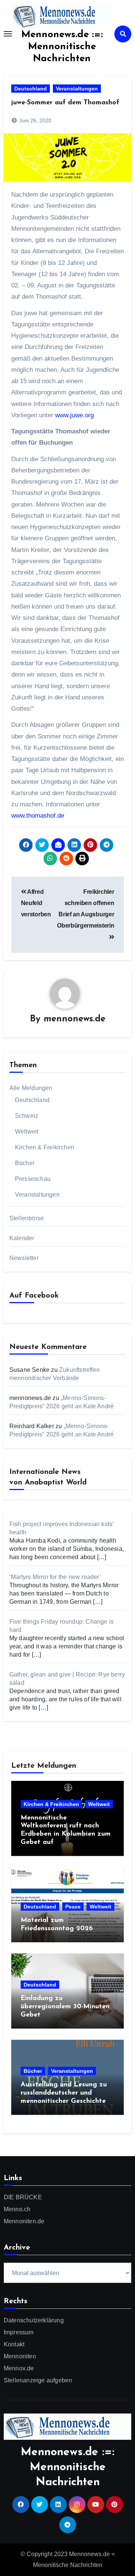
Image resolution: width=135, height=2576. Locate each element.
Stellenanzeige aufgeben (38, 2380)
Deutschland (31, 89)
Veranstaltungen (77, 89)
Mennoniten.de (24, 2221)
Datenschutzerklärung (34, 2320)
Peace (73, 1907)
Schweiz (27, 1116)
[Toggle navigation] (8, 34)
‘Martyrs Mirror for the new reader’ (55, 1577)
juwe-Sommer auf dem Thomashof (65, 103)
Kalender (22, 1238)
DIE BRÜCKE (23, 2197)
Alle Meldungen (31, 1088)
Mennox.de (19, 2368)
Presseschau (33, 1179)
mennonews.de (74, 1019)
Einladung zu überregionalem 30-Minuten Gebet (65, 2007)
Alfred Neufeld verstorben (36, 903)
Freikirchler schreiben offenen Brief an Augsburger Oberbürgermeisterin (85, 909)
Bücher (25, 1163)
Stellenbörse (27, 1218)
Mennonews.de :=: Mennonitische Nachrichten (62, 47)
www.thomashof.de (38, 816)
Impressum (19, 2332)
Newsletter (24, 1258)
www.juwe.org (74, 415)
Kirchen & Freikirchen (45, 1147)
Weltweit (27, 1132)
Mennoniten (20, 2356)
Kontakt (14, 2344)
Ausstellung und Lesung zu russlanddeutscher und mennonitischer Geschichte (64, 2093)
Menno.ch (17, 2209)
